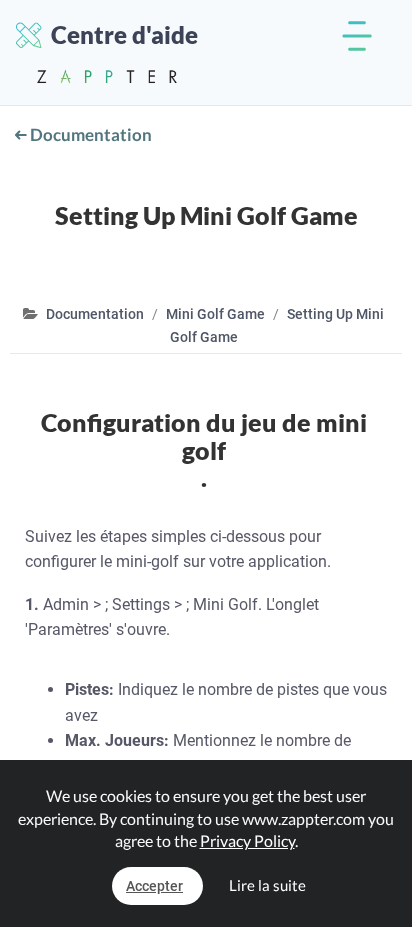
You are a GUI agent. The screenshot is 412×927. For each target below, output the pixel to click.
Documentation (89, 134)
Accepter (154, 886)
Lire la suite (267, 885)
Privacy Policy (247, 840)
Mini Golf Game (215, 314)
